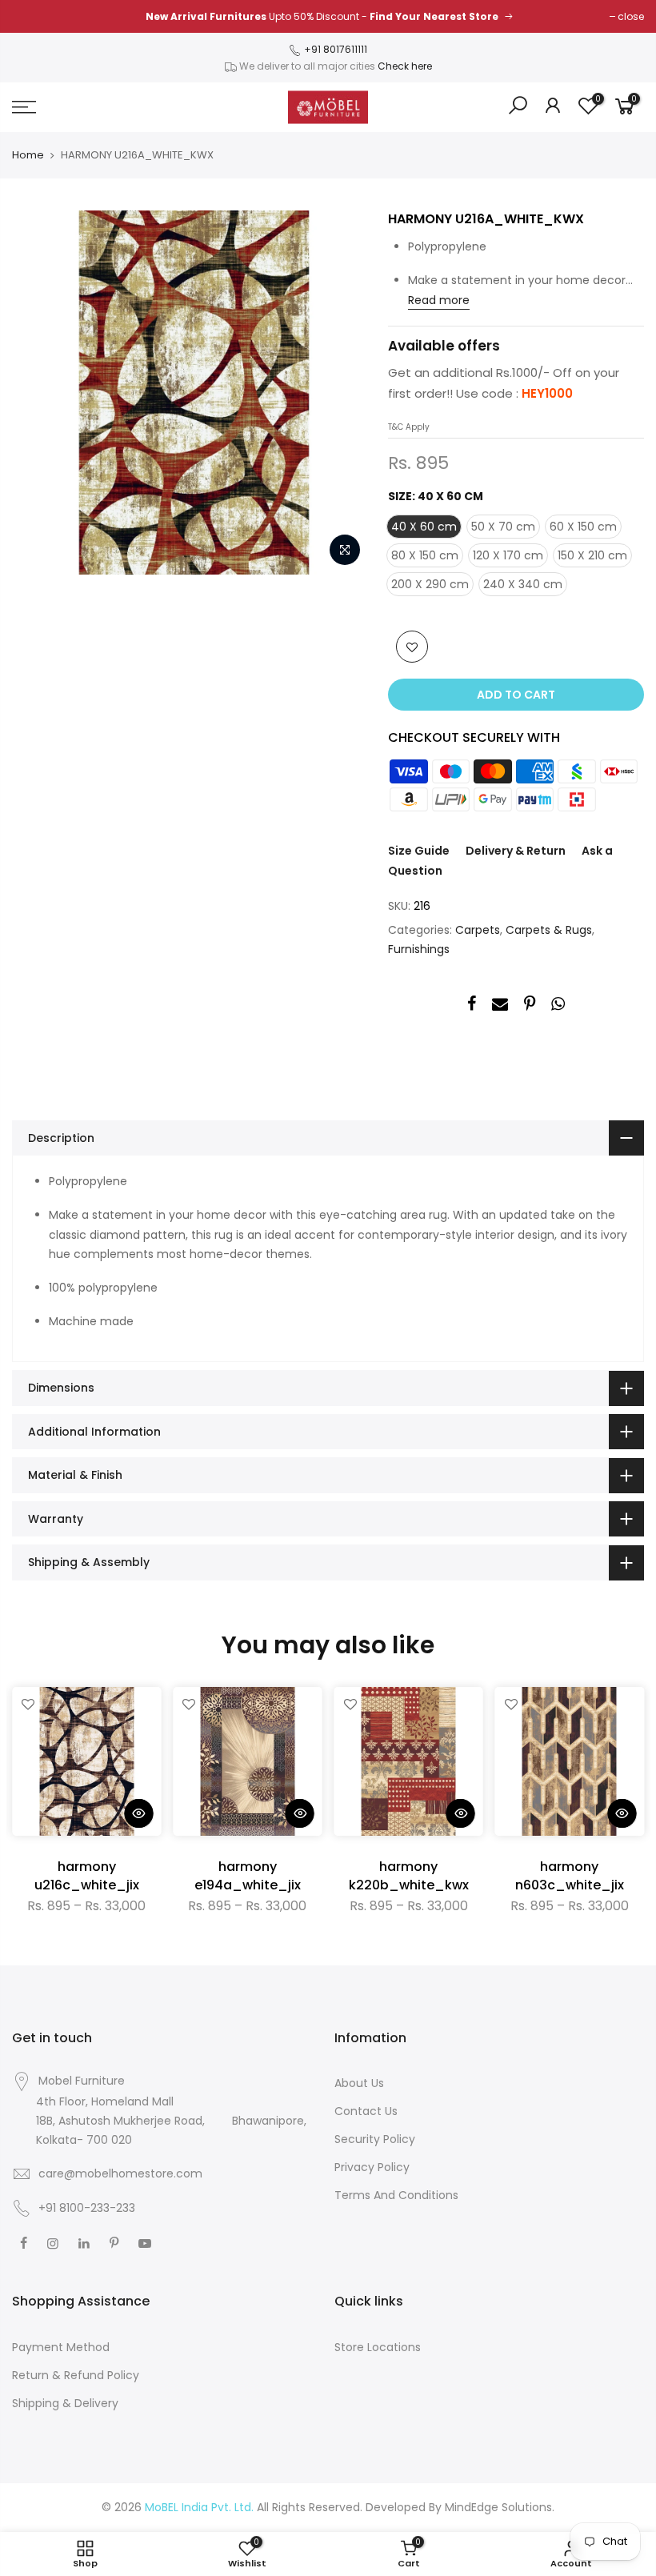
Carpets (478, 930)
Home (28, 155)
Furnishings (419, 949)
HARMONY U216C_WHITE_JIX (87, 1876)
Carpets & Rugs (549, 930)
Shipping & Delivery (65, 2403)
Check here (405, 66)
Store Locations (378, 2347)
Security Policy (375, 2139)
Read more (439, 300)
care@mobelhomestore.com (120, 2173)
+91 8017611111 (334, 49)
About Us (359, 2083)
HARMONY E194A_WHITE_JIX (248, 1876)
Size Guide (419, 851)
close (631, 16)
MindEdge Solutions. (500, 2507)
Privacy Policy (372, 2167)
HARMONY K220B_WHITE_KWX (409, 1876)
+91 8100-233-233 (85, 2208)
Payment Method (61, 2347)
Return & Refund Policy (76, 2375)
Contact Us (366, 2111)
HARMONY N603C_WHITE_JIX (570, 1876)
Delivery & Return (516, 851)
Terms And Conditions (396, 2195)
